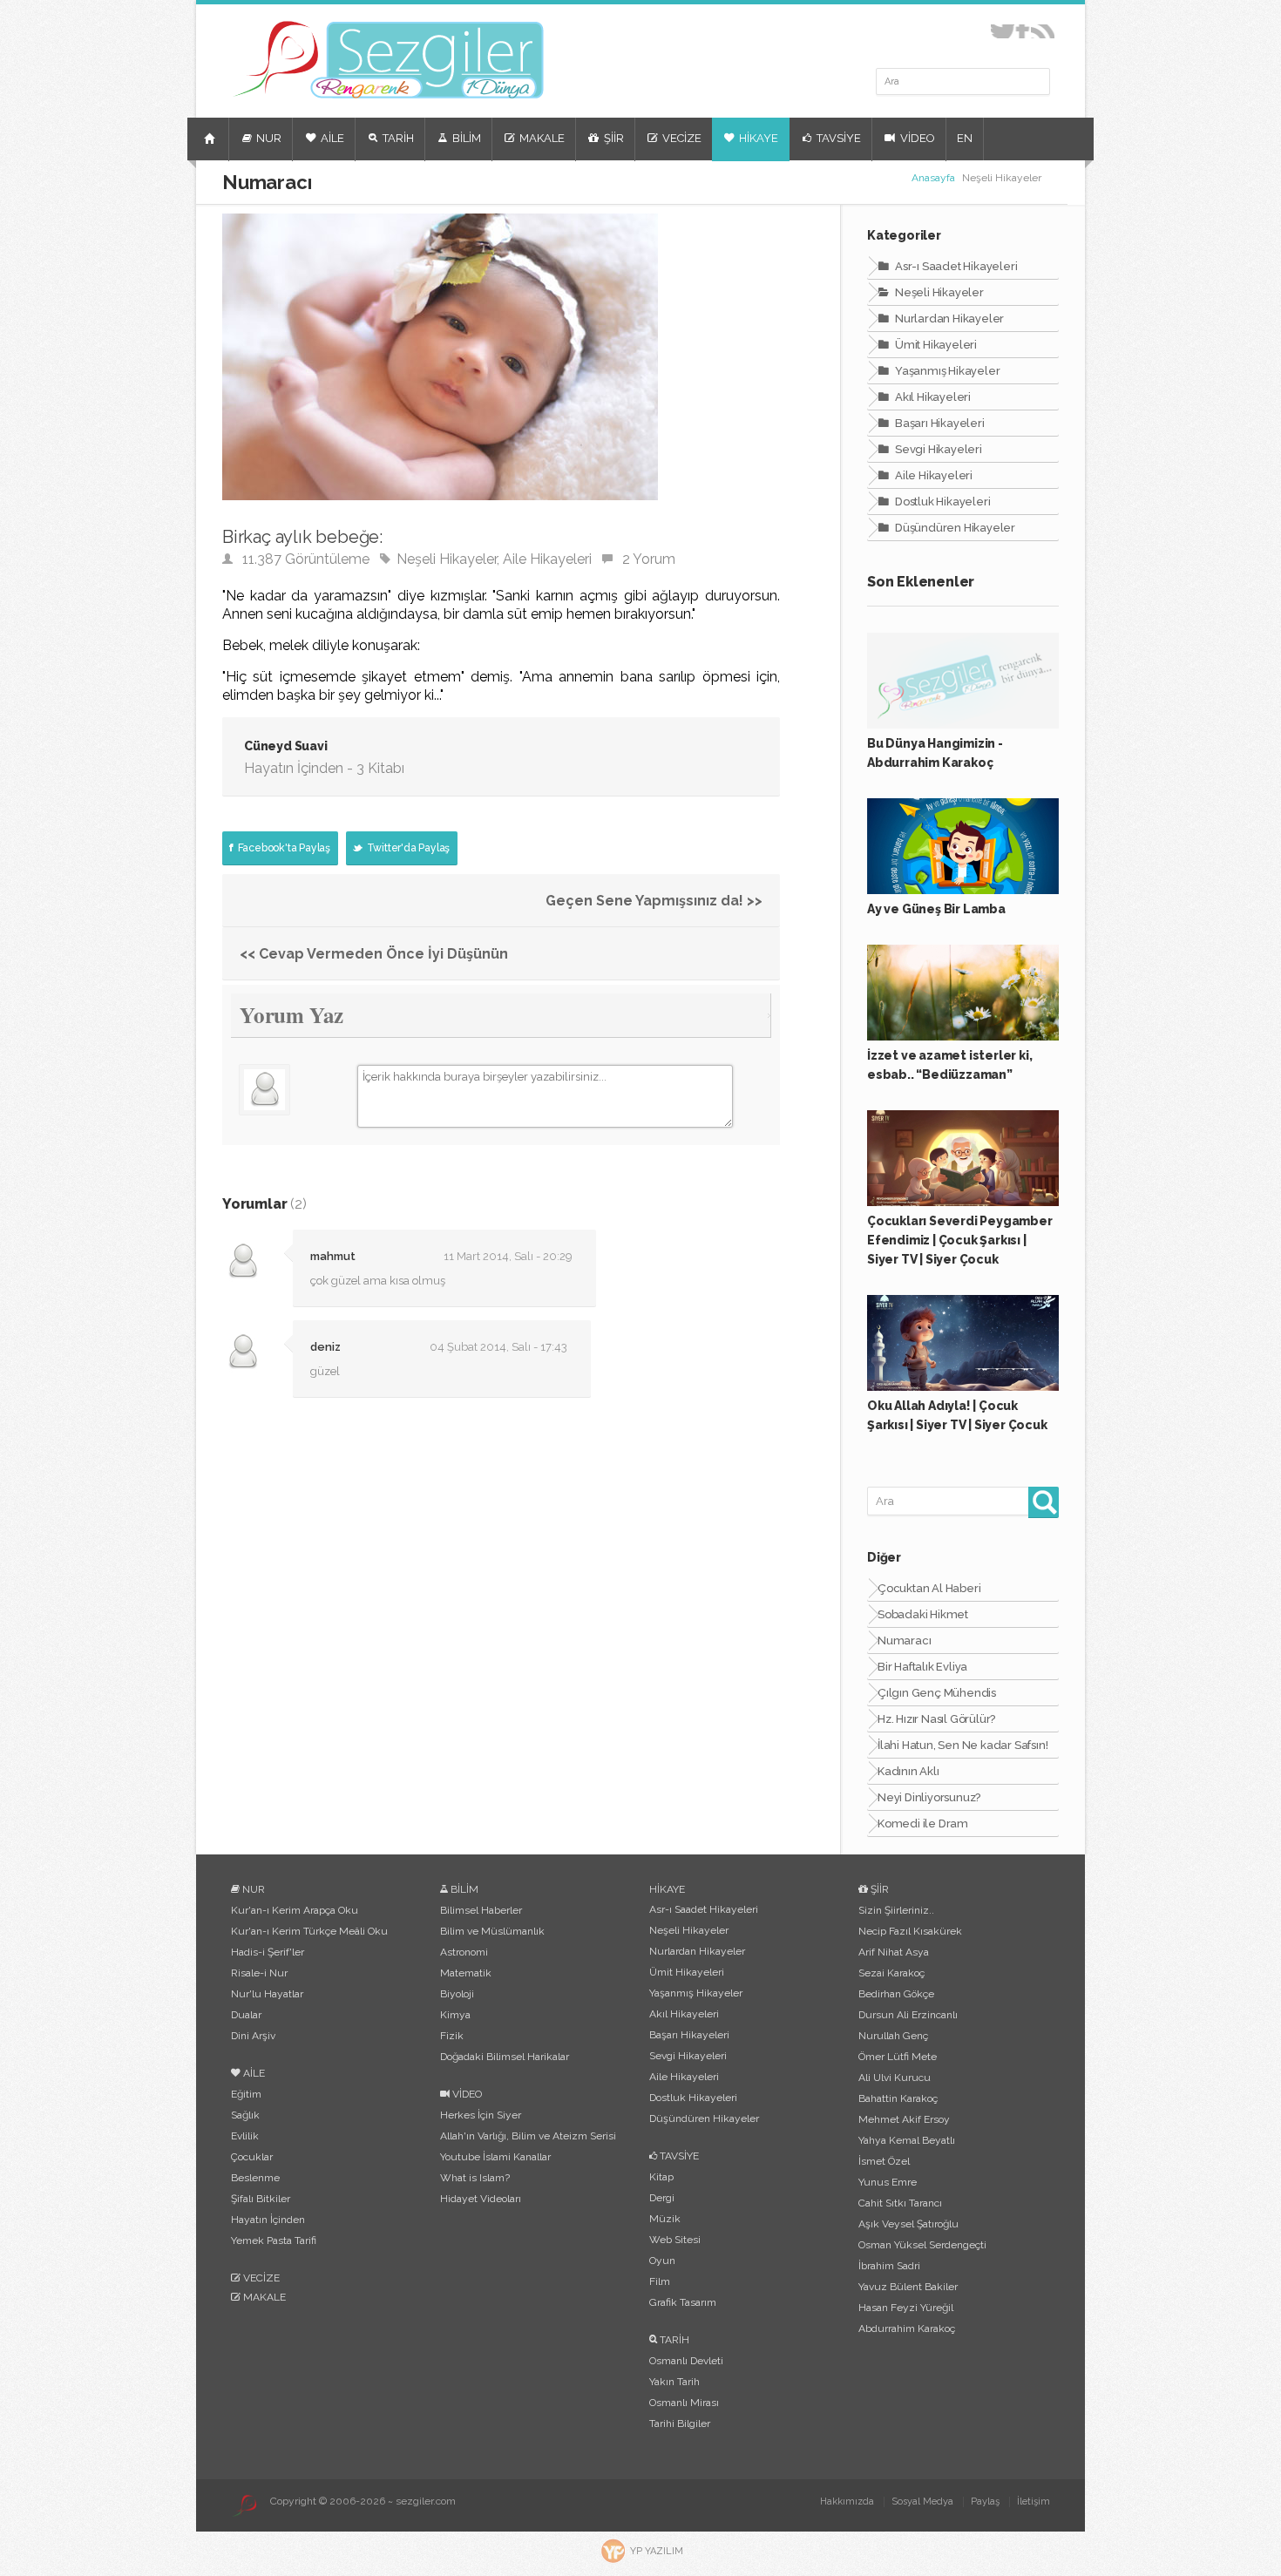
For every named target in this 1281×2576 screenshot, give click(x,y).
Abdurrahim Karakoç (907, 2329)
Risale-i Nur (259, 1973)
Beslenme (255, 2178)
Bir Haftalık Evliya (922, 1667)
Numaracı (904, 1641)
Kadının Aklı (908, 1771)
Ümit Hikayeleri (935, 345)
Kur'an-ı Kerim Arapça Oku (295, 1910)
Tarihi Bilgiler (680, 2423)
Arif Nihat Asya (894, 1952)
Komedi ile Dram (923, 1824)
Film (660, 2281)
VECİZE (681, 138)
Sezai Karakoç (891, 1973)
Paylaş (985, 2501)
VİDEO (916, 138)
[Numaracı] (440, 516)
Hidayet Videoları (481, 2199)
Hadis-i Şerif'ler (268, 1952)
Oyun (662, 2261)
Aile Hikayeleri (547, 559)
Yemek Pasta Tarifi (274, 2240)
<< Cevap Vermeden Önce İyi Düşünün (374, 954)
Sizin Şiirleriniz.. (896, 1910)
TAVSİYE (837, 138)
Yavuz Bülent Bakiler (908, 2287)
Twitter (1003, 31)
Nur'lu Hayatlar (267, 1994)
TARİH (397, 138)
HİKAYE (757, 138)
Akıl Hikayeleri (932, 397)
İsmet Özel (884, 2161)
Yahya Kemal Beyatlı (907, 2140)
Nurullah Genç (893, 2036)
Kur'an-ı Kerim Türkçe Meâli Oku (309, 1931)
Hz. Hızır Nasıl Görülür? (936, 1719)
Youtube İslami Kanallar (495, 2157)
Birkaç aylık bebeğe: (302, 537)
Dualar (246, 2015)
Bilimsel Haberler (481, 1910)
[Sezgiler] (244, 2505)
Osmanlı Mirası (684, 2403)
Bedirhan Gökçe (896, 1994)
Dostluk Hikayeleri (941, 502)
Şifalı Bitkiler (261, 2199)
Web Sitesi (675, 2240)
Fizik (452, 2036)
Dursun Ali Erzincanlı (908, 2015)
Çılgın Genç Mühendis (937, 1693)
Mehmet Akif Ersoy (904, 2119)
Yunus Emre (888, 2182)
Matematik (466, 1973)
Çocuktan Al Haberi (929, 1588)
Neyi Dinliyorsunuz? (929, 1797)
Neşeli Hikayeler (447, 559)
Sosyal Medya (922, 2501)
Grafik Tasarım (683, 2302)
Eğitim (246, 2094)
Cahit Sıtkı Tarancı (900, 2203)
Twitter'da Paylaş (407, 848)
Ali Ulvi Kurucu (895, 2078)
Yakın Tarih (674, 2382)
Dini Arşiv (253, 2036)
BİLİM (465, 138)
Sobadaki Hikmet (923, 1614)
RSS (1043, 31)
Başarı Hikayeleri (938, 423)
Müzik (665, 2219)
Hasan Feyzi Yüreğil (906, 2308)
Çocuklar (252, 2157)
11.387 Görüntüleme (306, 559)
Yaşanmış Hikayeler (946, 371)
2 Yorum (649, 559)
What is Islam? (475, 2178)
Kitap (661, 2177)
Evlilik (245, 2136)
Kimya (455, 2015)
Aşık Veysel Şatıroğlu (908, 2224)
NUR (268, 138)
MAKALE (541, 138)
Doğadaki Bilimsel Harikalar (505, 2057)
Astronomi (464, 1952)
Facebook (1023, 31)
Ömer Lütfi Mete (898, 2057)
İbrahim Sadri (889, 2266)
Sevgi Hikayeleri (937, 449)
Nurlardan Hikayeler (948, 319)
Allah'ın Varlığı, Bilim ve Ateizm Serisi (528, 2136)
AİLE (331, 138)
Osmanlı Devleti (686, 2361)
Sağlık (245, 2115)
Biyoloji (457, 1994)
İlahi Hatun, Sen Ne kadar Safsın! (962, 1745)
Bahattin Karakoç (898, 2098)
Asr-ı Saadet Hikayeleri (955, 266)
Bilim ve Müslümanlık (492, 1931)
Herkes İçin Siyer (481, 2115)
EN (965, 138)
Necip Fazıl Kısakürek (910, 1931)
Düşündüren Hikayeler (954, 528)
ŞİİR (613, 138)
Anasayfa (933, 178)
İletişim (1034, 2501)
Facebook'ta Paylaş (283, 848)
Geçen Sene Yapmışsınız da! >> (654, 901)
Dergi (662, 2198)
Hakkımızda (847, 2501)
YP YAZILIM (657, 2551)
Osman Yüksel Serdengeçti (922, 2245)
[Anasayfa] (212, 147)
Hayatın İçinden (268, 2220)
